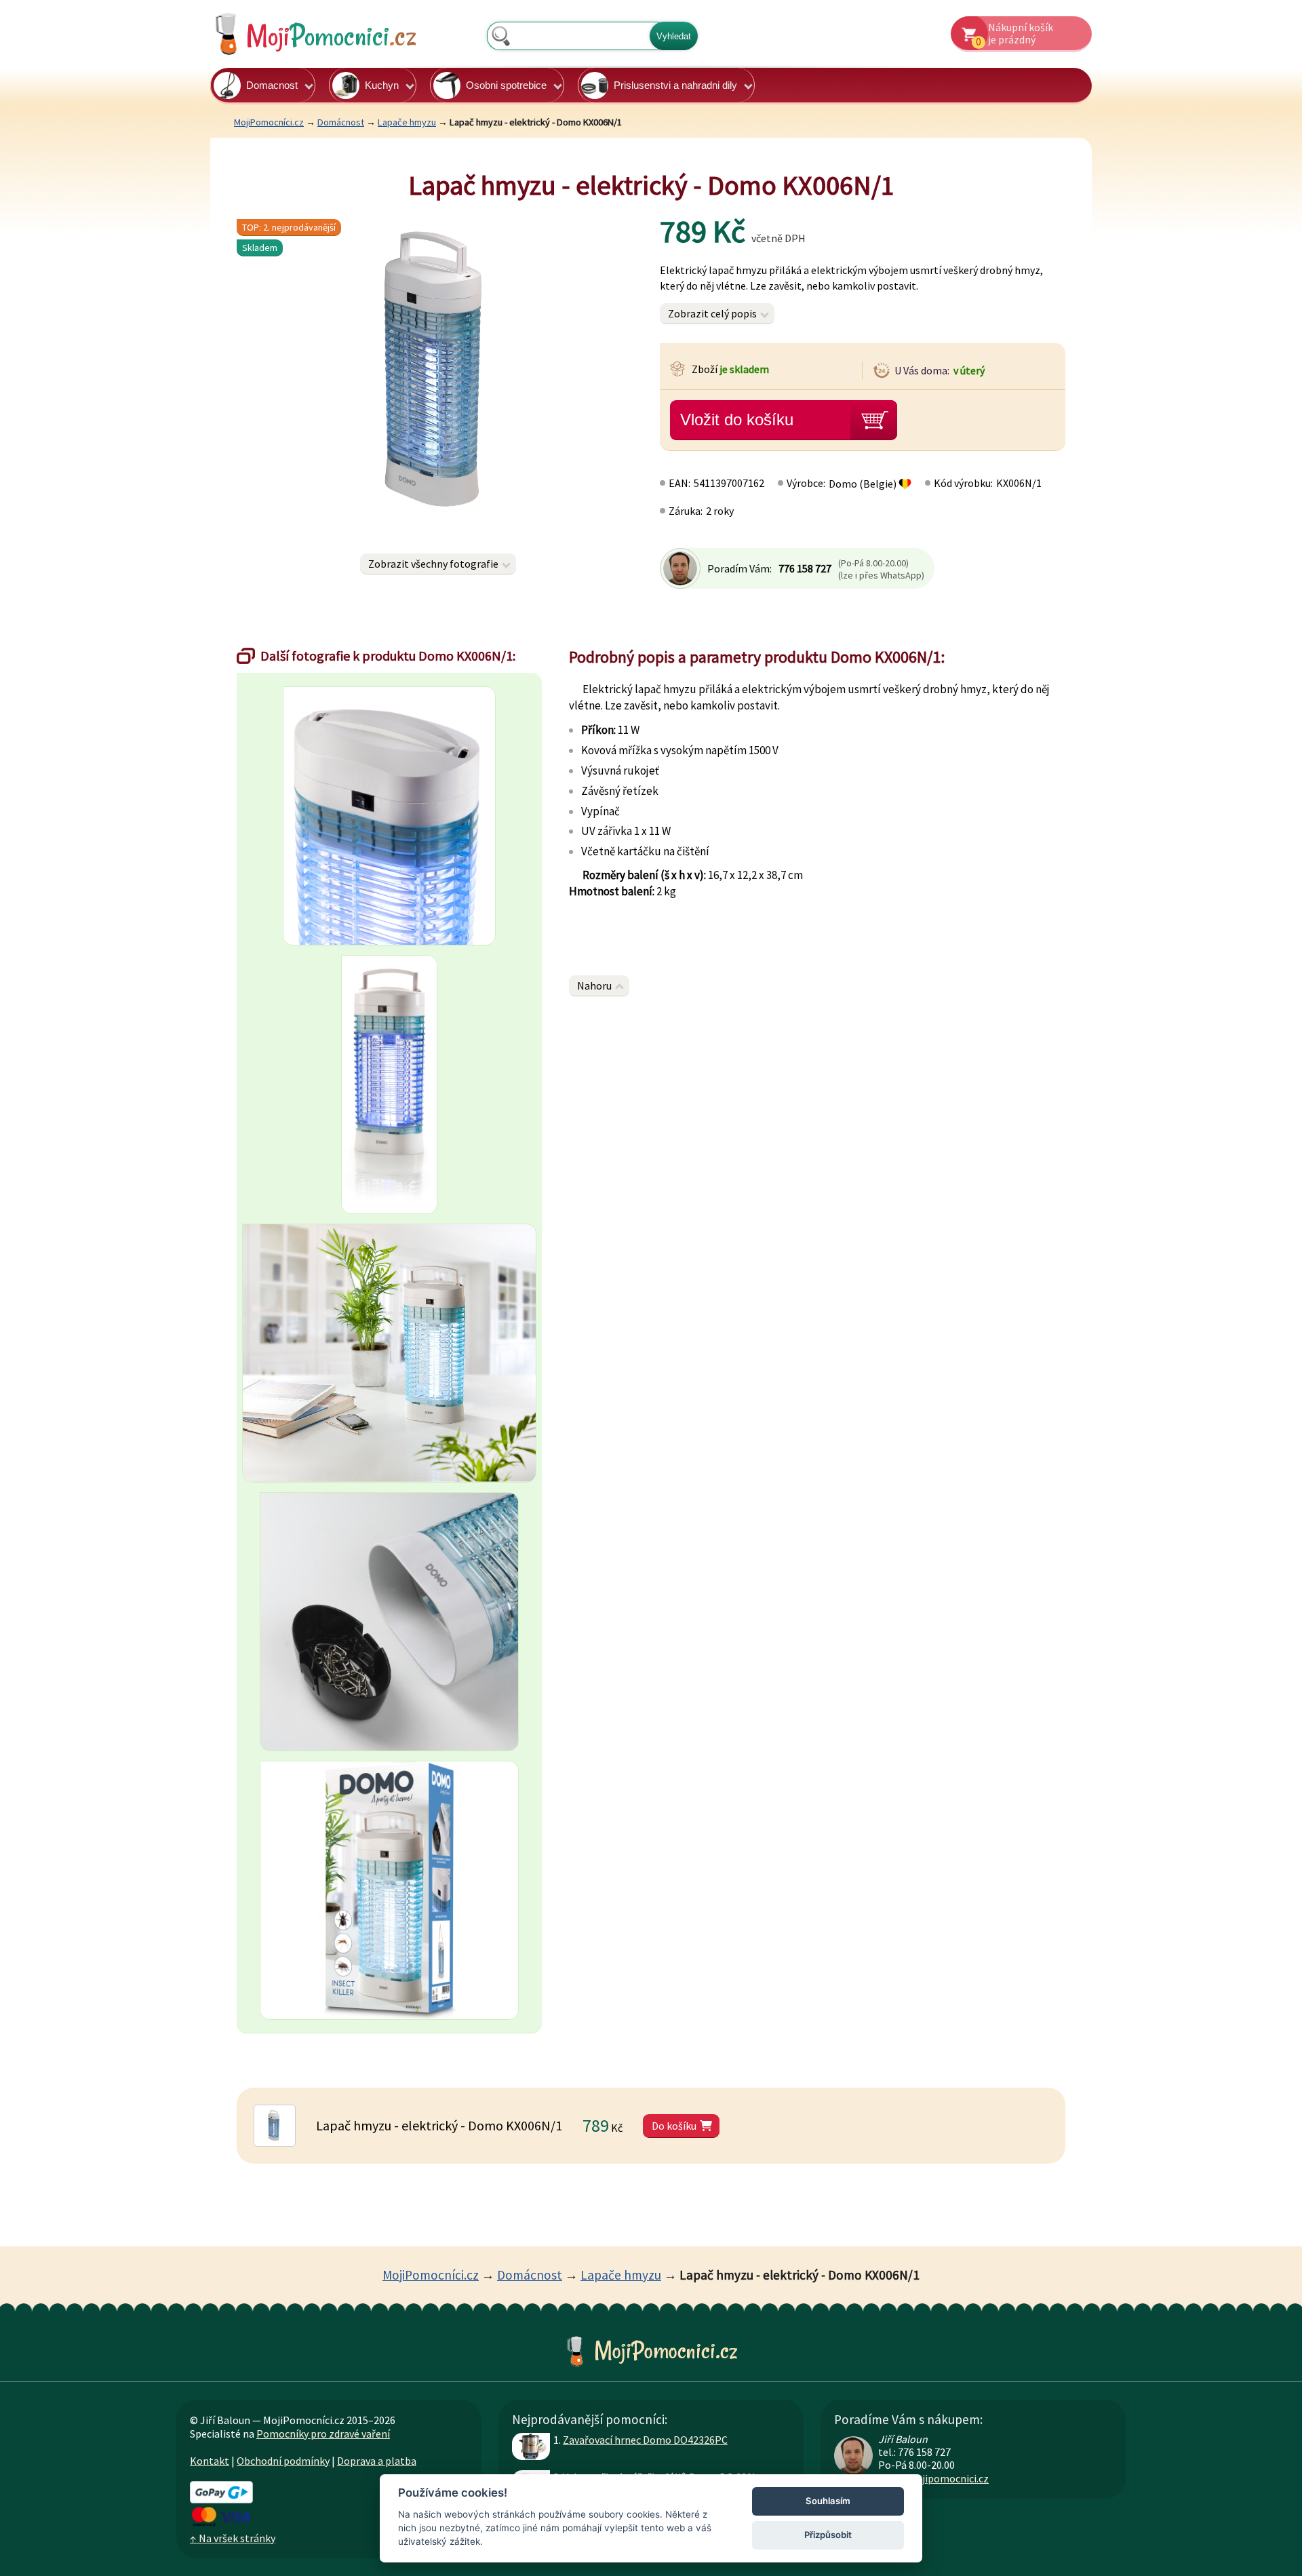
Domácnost (341, 122)
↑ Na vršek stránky (233, 2538)
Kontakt (210, 2461)
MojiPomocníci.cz (269, 122)
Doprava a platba (377, 2461)
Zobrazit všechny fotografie (433, 564)
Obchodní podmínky (283, 2461)
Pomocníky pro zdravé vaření (323, 2434)
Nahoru (594, 985)
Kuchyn (382, 85)
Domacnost (272, 85)
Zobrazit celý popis (712, 313)
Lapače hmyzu (407, 122)
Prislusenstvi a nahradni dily (675, 85)
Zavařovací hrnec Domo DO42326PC (645, 2440)
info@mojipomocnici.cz (933, 2478)
